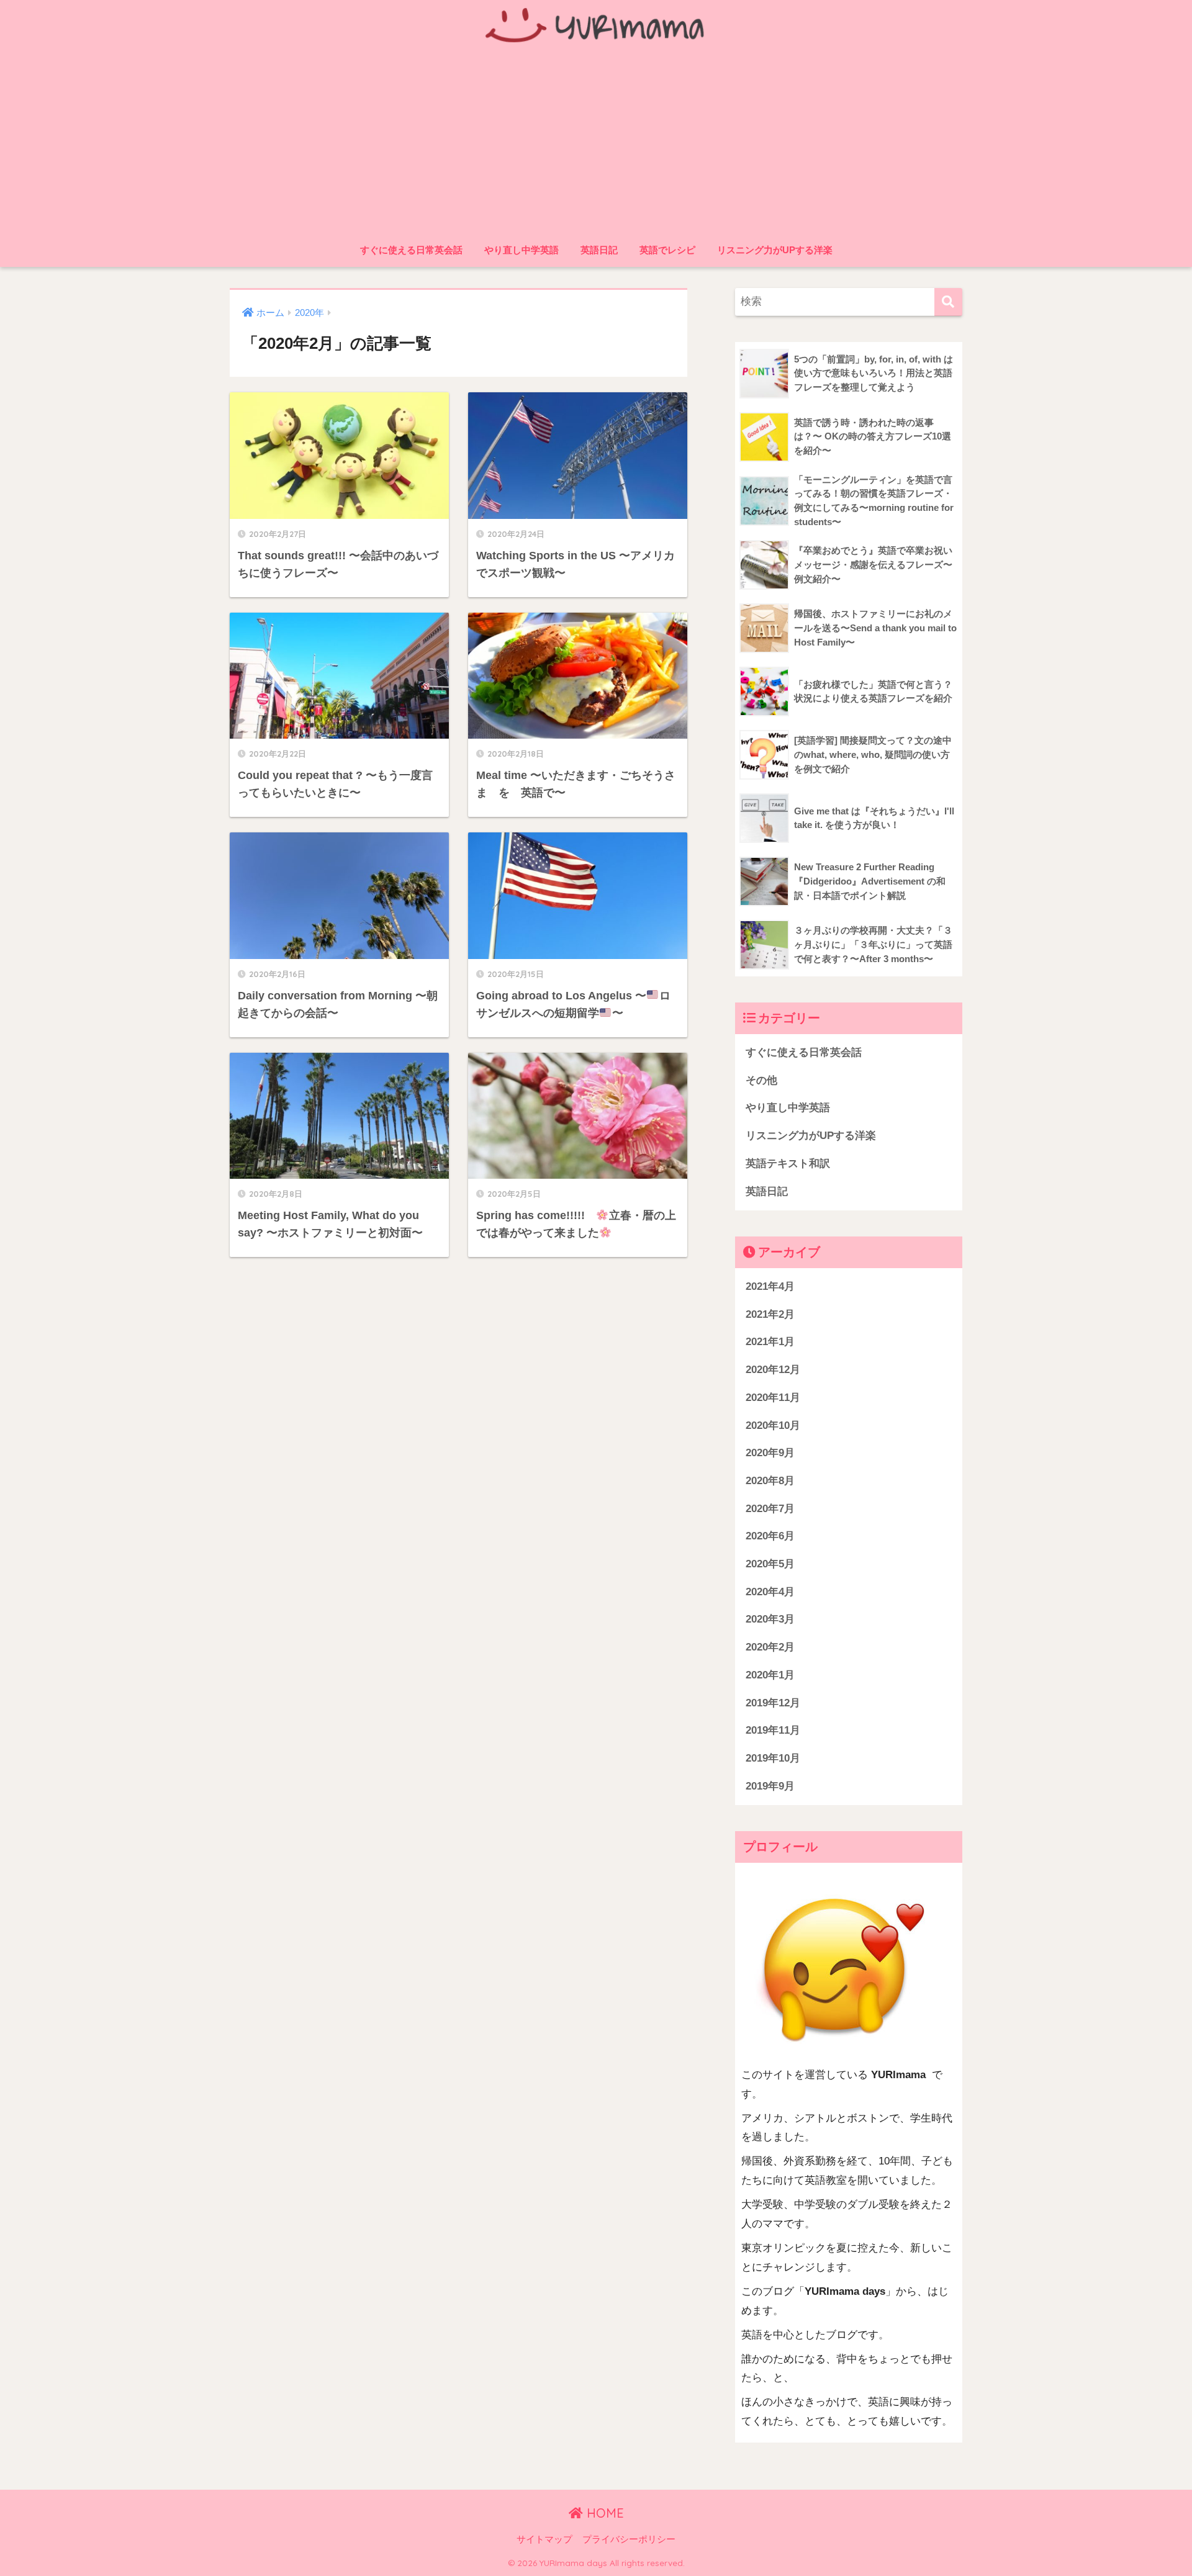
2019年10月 (773, 1758)
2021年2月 (770, 1314)
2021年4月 (770, 1286)
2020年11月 (773, 1398)
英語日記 (599, 250)
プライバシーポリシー (629, 2539)
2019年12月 (773, 1703)
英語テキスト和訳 (788, 1164)
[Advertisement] (596, 144)
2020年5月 (770, 1564)
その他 (761, 1080)
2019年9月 (770, 1786)
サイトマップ (544, 2539)
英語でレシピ (667, 250)
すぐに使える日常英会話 (411, 250)
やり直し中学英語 (521, 250)
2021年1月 (770, 1342)
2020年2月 (770, 1647)
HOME (603, 2513)
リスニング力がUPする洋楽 (775, 250)
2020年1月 (770, 1675)
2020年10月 (773, 1425)
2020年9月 (770, 1453)
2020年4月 (770, 1592)
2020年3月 (770, 1619)
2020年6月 (770, 1536)
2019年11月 (773, 1730)
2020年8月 (770, 1481)
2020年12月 (773, 1370)
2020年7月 (770, 1509)
